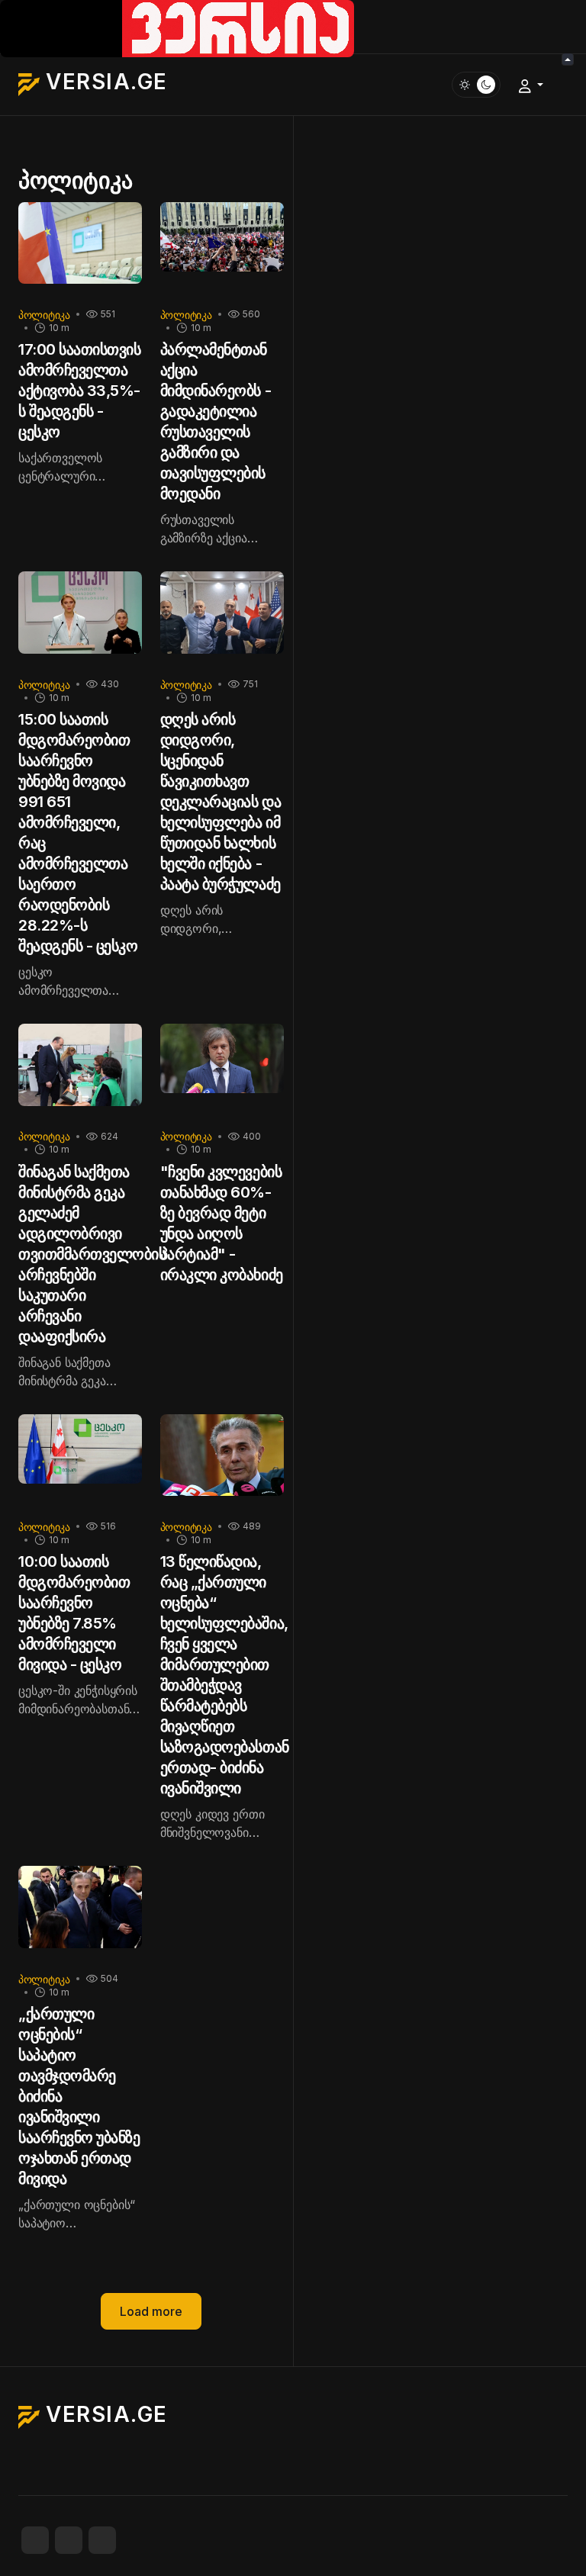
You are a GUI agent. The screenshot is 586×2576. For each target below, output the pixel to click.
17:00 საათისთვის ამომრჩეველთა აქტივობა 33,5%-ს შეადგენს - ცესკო (79, 391)
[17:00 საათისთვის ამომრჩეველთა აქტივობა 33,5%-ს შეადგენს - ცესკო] (80, 248)
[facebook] (35, 2540)
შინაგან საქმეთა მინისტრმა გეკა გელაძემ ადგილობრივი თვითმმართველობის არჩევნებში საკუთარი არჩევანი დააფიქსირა (92, 1254)
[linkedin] (102, 2540)
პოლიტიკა (44, 315)
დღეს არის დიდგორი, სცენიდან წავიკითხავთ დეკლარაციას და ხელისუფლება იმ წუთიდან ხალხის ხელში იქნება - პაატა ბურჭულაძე (221, 802)
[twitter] (69, 2540)
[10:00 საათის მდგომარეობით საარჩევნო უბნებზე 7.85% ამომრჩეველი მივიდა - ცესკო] (80, 1460)
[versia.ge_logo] (177, 27)
